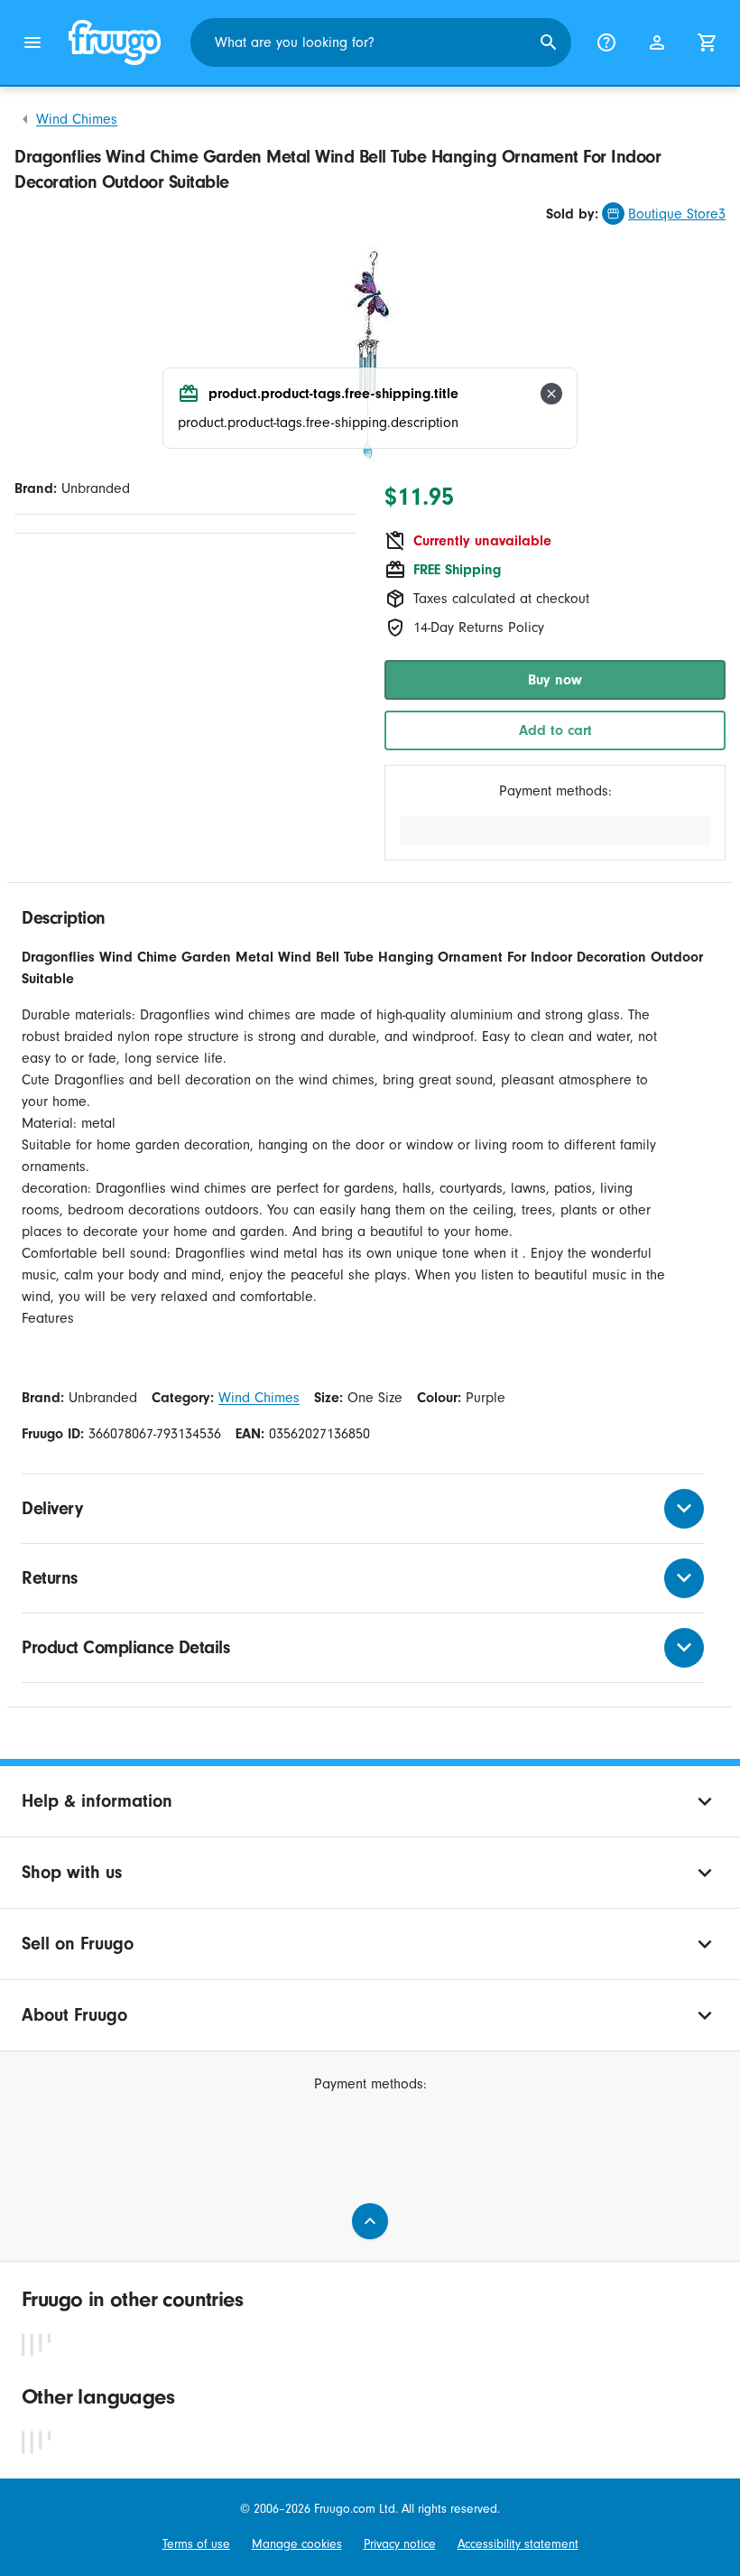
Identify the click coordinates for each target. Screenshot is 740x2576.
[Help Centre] (606, 42)
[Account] (657, 42)
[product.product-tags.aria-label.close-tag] (551, 394)
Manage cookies (297, 2544)
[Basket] (708, 42)
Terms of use (196, 2544)
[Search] (549, 42)
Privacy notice (400, 2544)
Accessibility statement (518, 2544)
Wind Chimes (77, 119)
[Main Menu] (32, 42)
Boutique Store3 (677, 214)
